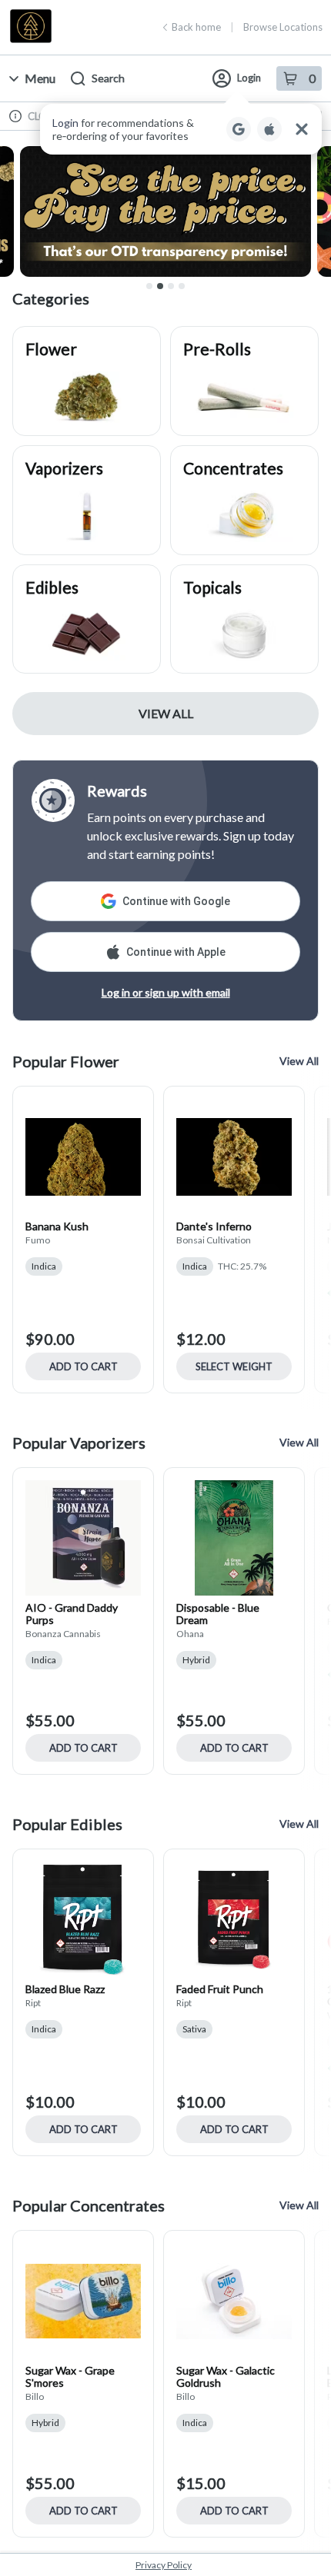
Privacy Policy (164, 2565)
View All (166, 713)
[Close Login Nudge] (302, 129)
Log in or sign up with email (166, 992)
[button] (181, 129)
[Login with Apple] (269, 129)
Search (108, 78)
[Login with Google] (239, 129)
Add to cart (84, 1366)
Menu (40, 78)
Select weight (234, 1366)
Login (249, 78)
